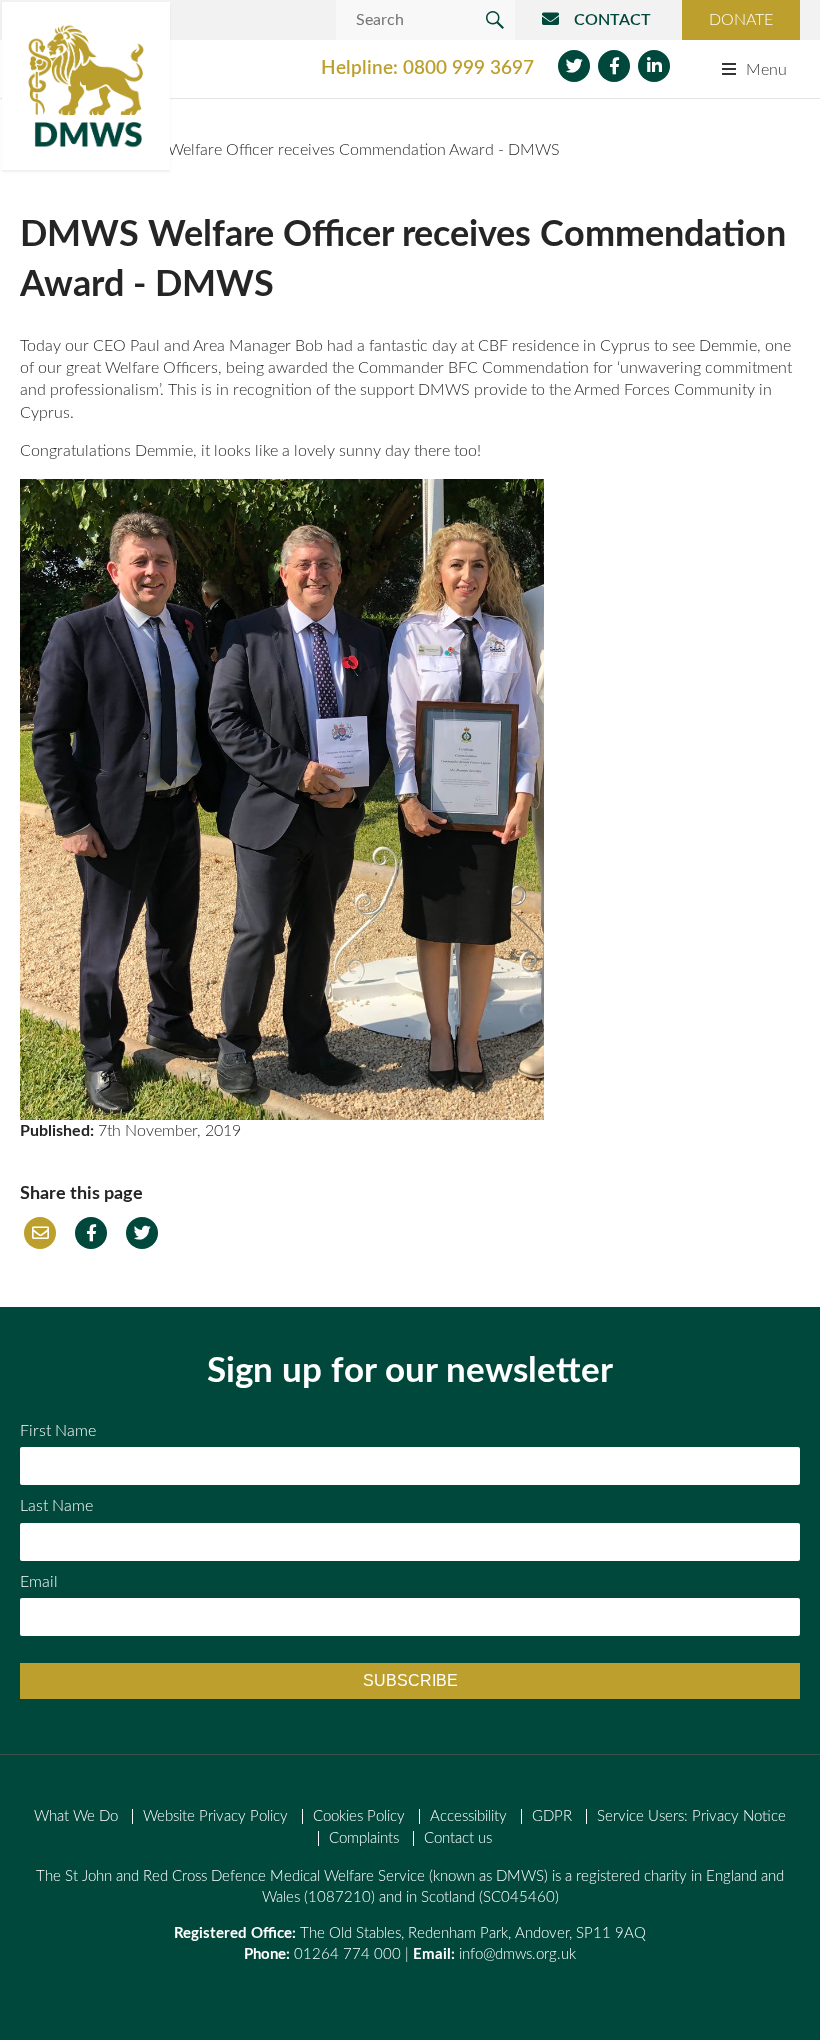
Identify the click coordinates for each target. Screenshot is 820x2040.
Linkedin (654, 66)
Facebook (614, 66)
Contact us (458, 1838)
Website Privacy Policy (215, 1816)
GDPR (552, 1816)
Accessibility (468, 1816)
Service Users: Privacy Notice (691, 1816)
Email (40, 1233)
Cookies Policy (359, 1816)
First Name (58, 1431)
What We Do (76, 1816)
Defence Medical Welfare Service (86, 86)
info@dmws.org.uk (517, 1954)
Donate (741, 20)
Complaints (364, 1838)
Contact (612, 20)
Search (495, 20)
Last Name (56, 1506)
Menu (766, 70)
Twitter (574, 66)
